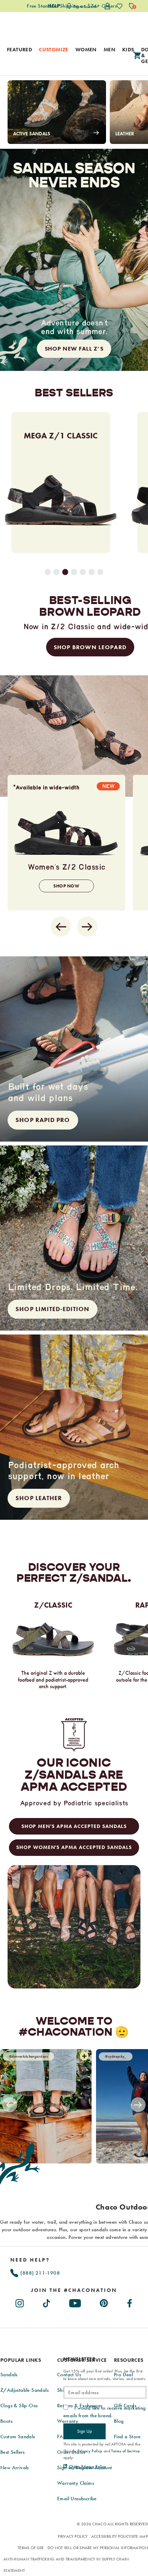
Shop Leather (39, 1498)
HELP (54, 6)
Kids (128, 50)
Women (86, 50)
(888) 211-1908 (39, 2273)
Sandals (9, 2375)
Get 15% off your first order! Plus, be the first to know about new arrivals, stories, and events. (105, 2375)
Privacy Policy (73, 2536)
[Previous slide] (61, 927)
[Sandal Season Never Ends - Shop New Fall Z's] (74, 260)
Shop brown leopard (90, 647)
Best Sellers (13, 2452)
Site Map (140, 2536)
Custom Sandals (18, 2437)
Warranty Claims (76, 2483)
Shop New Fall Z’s (74, 349)
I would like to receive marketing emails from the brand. (105, 2412)
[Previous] (10, 2105)
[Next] (138, 2105)
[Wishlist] (120, 6)
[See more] (84, 2056)
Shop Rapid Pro (43, 1120)
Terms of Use (31, 2548)
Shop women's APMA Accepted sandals (74, 1847)
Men (109, 50)
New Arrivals (15, 2468)
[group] (63, 482)
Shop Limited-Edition (52, 1309)
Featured (19, 50)
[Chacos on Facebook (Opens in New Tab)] (130, 2302)
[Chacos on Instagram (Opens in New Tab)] (20, 2302)
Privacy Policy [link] (90, 2451)
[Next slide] (87, 927)
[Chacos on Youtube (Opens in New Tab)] (75, 2302)
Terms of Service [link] (125, 2451)
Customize (54, 50)
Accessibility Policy (111, 2536)
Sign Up (84, 2431)
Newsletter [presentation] (79, 2359)
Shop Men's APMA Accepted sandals (74, 1826)
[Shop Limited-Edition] (74, 1238)
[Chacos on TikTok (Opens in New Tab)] (47, 2302)
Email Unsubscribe (77, 2499)
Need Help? (30, 2260)
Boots (6, 2421)
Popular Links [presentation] (21, 2360)
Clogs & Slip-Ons (19, 2406)
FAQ (62, 2437)
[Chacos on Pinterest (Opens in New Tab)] (104, 2302)
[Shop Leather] (74, 1427)
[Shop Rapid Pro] (74, 1049)
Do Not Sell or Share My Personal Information (98, 2548)
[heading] (74, 2290)
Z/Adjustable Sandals (24, 2390)
